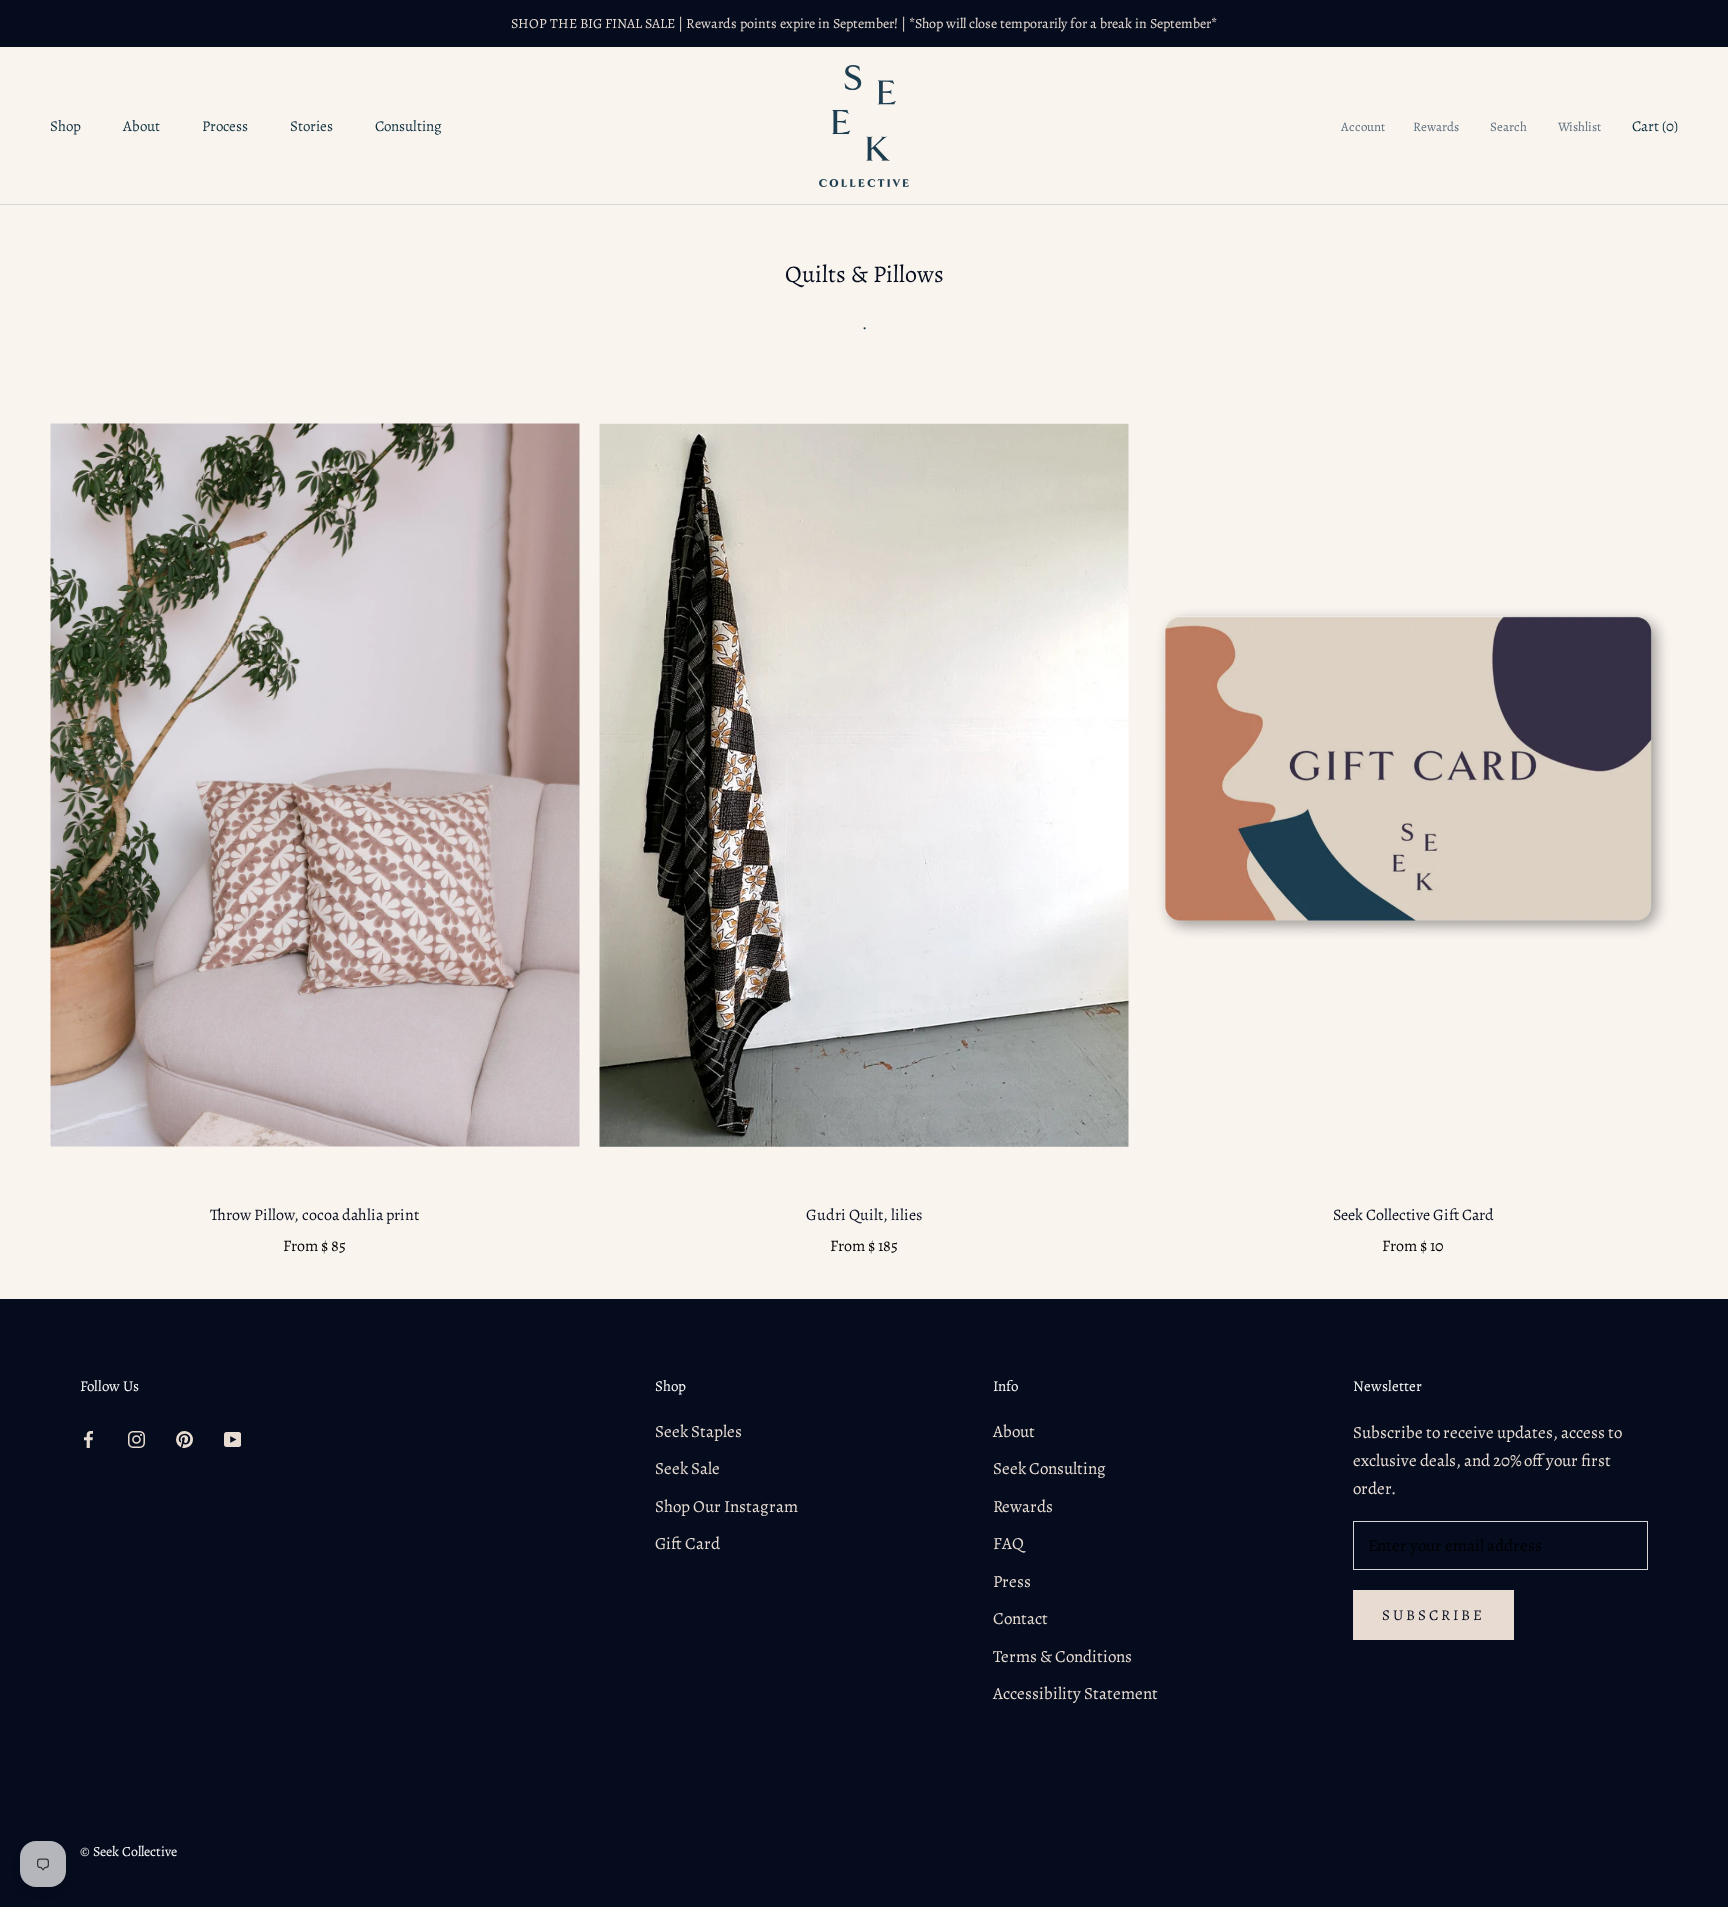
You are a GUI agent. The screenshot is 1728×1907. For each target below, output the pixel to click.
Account (1363, 126)
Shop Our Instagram (726, 1506)
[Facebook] (88, 1439)
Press (1012, 1581)
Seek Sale (687, 1468)
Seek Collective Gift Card (1413, 1215)
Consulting (408, 126)
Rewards (1436, 126)
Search (1508, 126)
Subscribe (1433, 1615)
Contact (1020, 1618)
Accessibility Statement (1075, 1693)
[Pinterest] (184, 1439)
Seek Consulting (1049, 1468)
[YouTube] (232, 1439)
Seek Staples (698, 1431)
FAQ (1008, 1543)
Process (225, 126)
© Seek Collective (128, 1851)
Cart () (1655, 126)
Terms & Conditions (1062, 1656)
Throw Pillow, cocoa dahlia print (314, 1215)
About (141, 126)
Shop (65, 126)
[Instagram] (136, 1439)
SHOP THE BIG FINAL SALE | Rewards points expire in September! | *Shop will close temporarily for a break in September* (864, 23)
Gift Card (687, 1543)
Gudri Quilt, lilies (864, 1215)
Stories (311, 126)
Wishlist (1579, 126)
